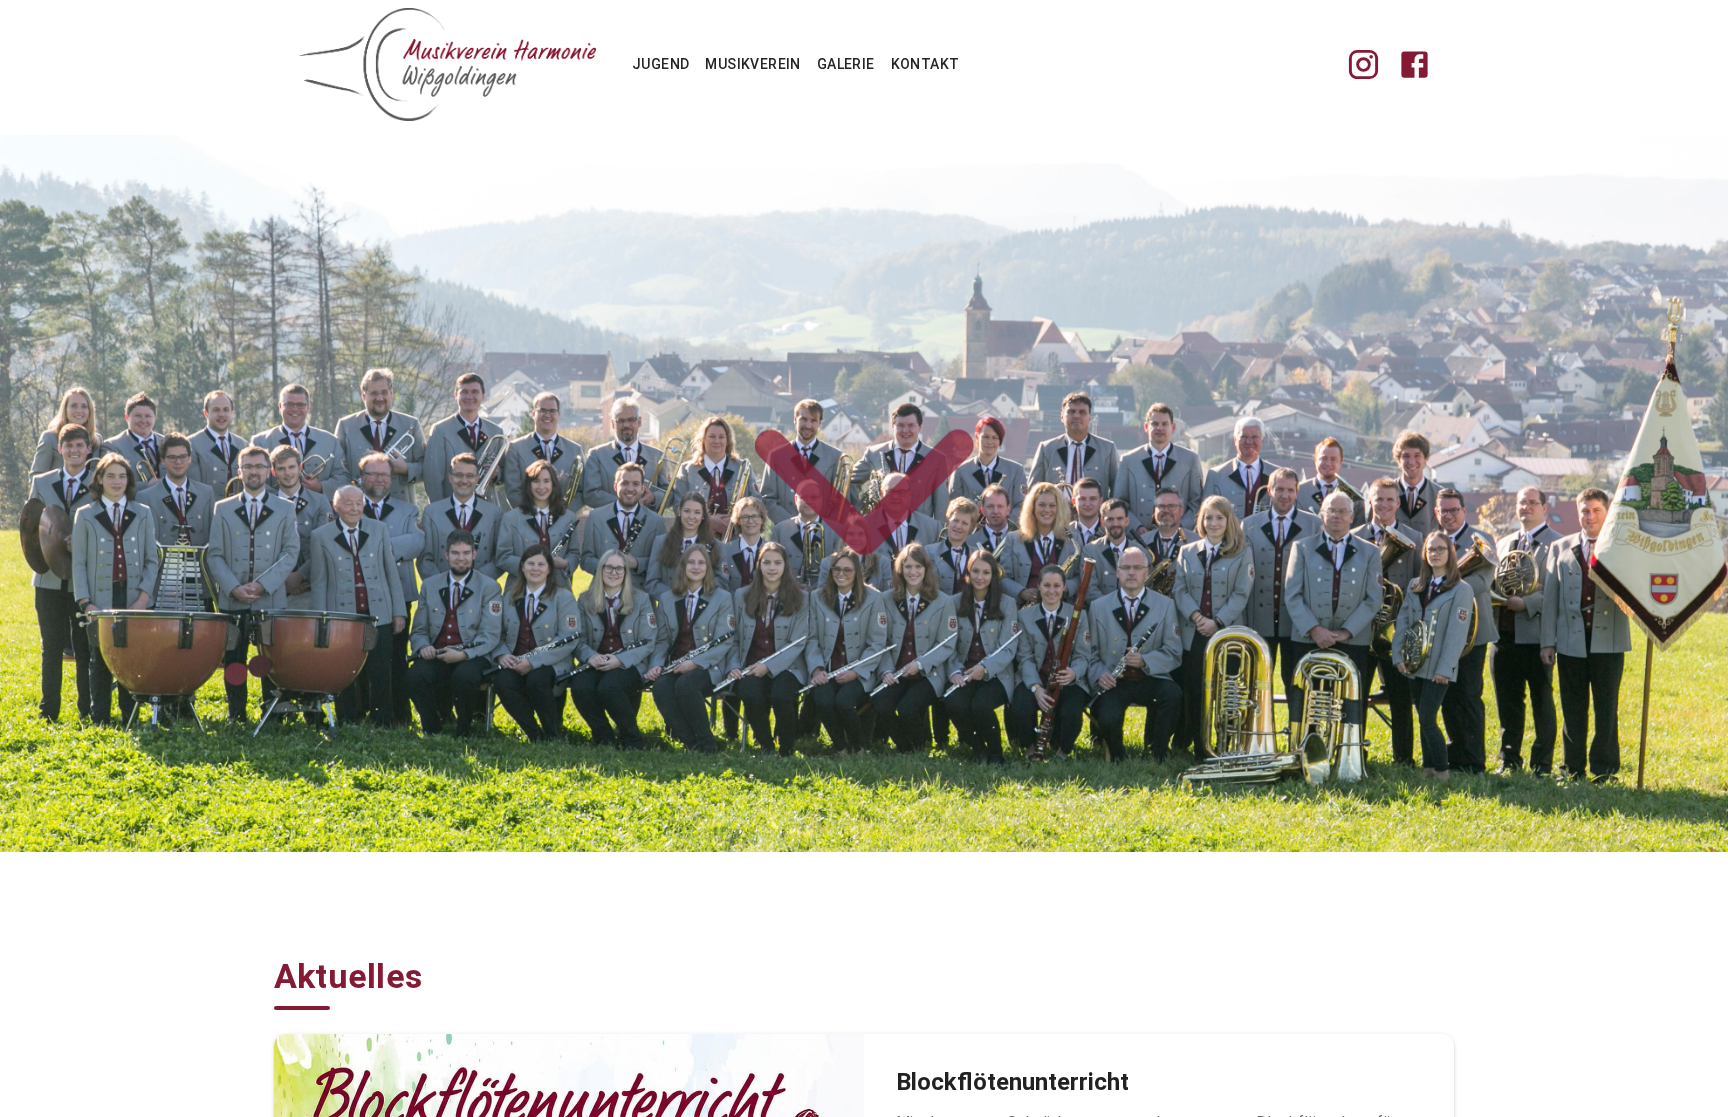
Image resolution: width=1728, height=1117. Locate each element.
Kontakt (925, 64)
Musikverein (752, 64)
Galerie (846, 64)
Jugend (660, 64)
